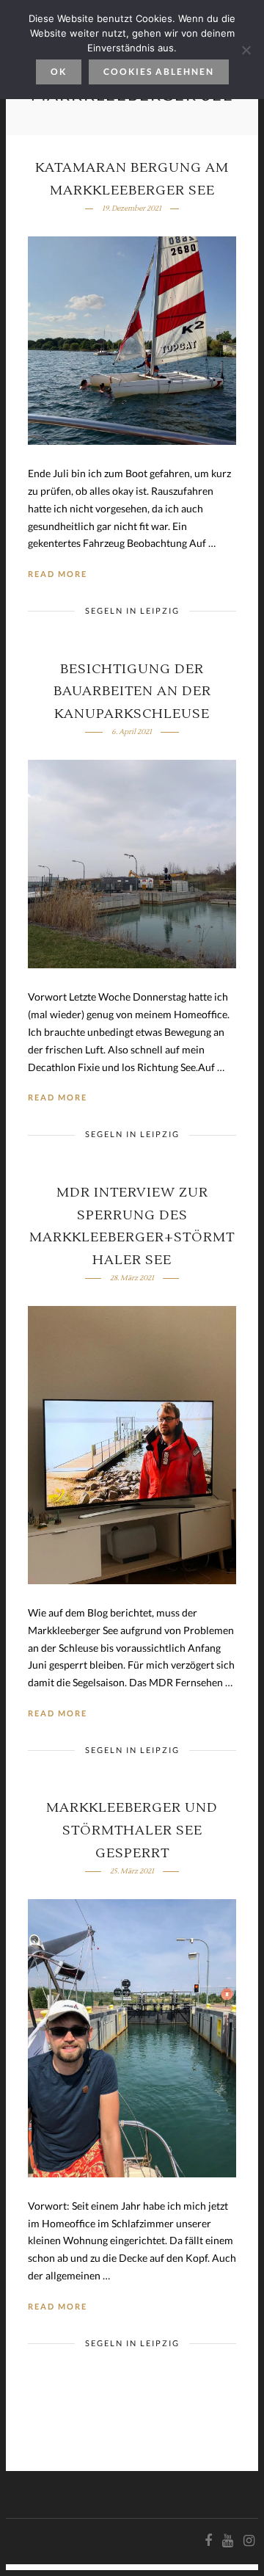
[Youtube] (227, 2541)
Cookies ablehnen (159, 72)
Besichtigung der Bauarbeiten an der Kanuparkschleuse (132, 692)
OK (59, 72)
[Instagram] (249, 2541)
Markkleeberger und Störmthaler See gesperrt (132, 1830)
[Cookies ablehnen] (246, 50)
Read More (58, 574)
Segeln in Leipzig (132, 610)
